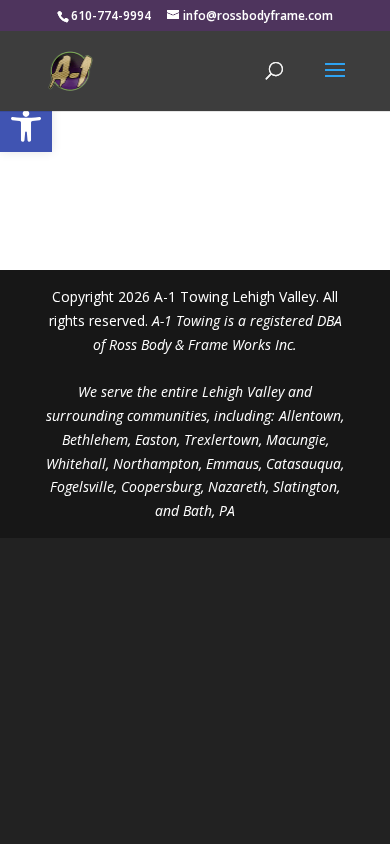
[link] (26, 126)
